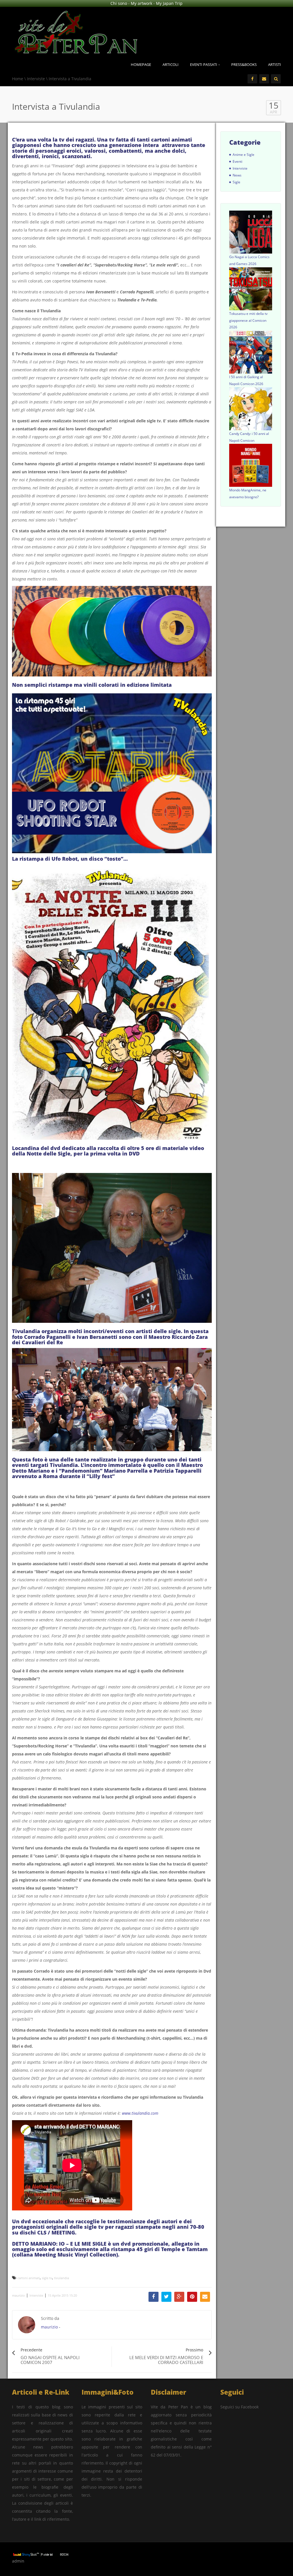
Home (18, 79)
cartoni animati (29, 2278)
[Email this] (205, 2297)
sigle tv (47, 2278)
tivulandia (62, 2278)
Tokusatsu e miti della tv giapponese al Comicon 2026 (248, 320)
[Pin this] (192, 2297)
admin (18, 2561)
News (237, 175)
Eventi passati (204, 64)
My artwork (141, 3)
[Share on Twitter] (166, 2297)
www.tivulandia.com (140, 2113)
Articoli (171, 64)
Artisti (275, 64)
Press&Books (244, 64)
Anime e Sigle (243, 155)
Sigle (236, 182)
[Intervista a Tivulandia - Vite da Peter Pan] (76, 31)
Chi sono (119, 3)
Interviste (36, 79)
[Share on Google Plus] (179, 2297)
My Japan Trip (169, 3)
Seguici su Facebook (239, 2407)
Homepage (141, 64)
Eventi (237, 161)
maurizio (18, 2295)
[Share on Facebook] (154, 2297)
